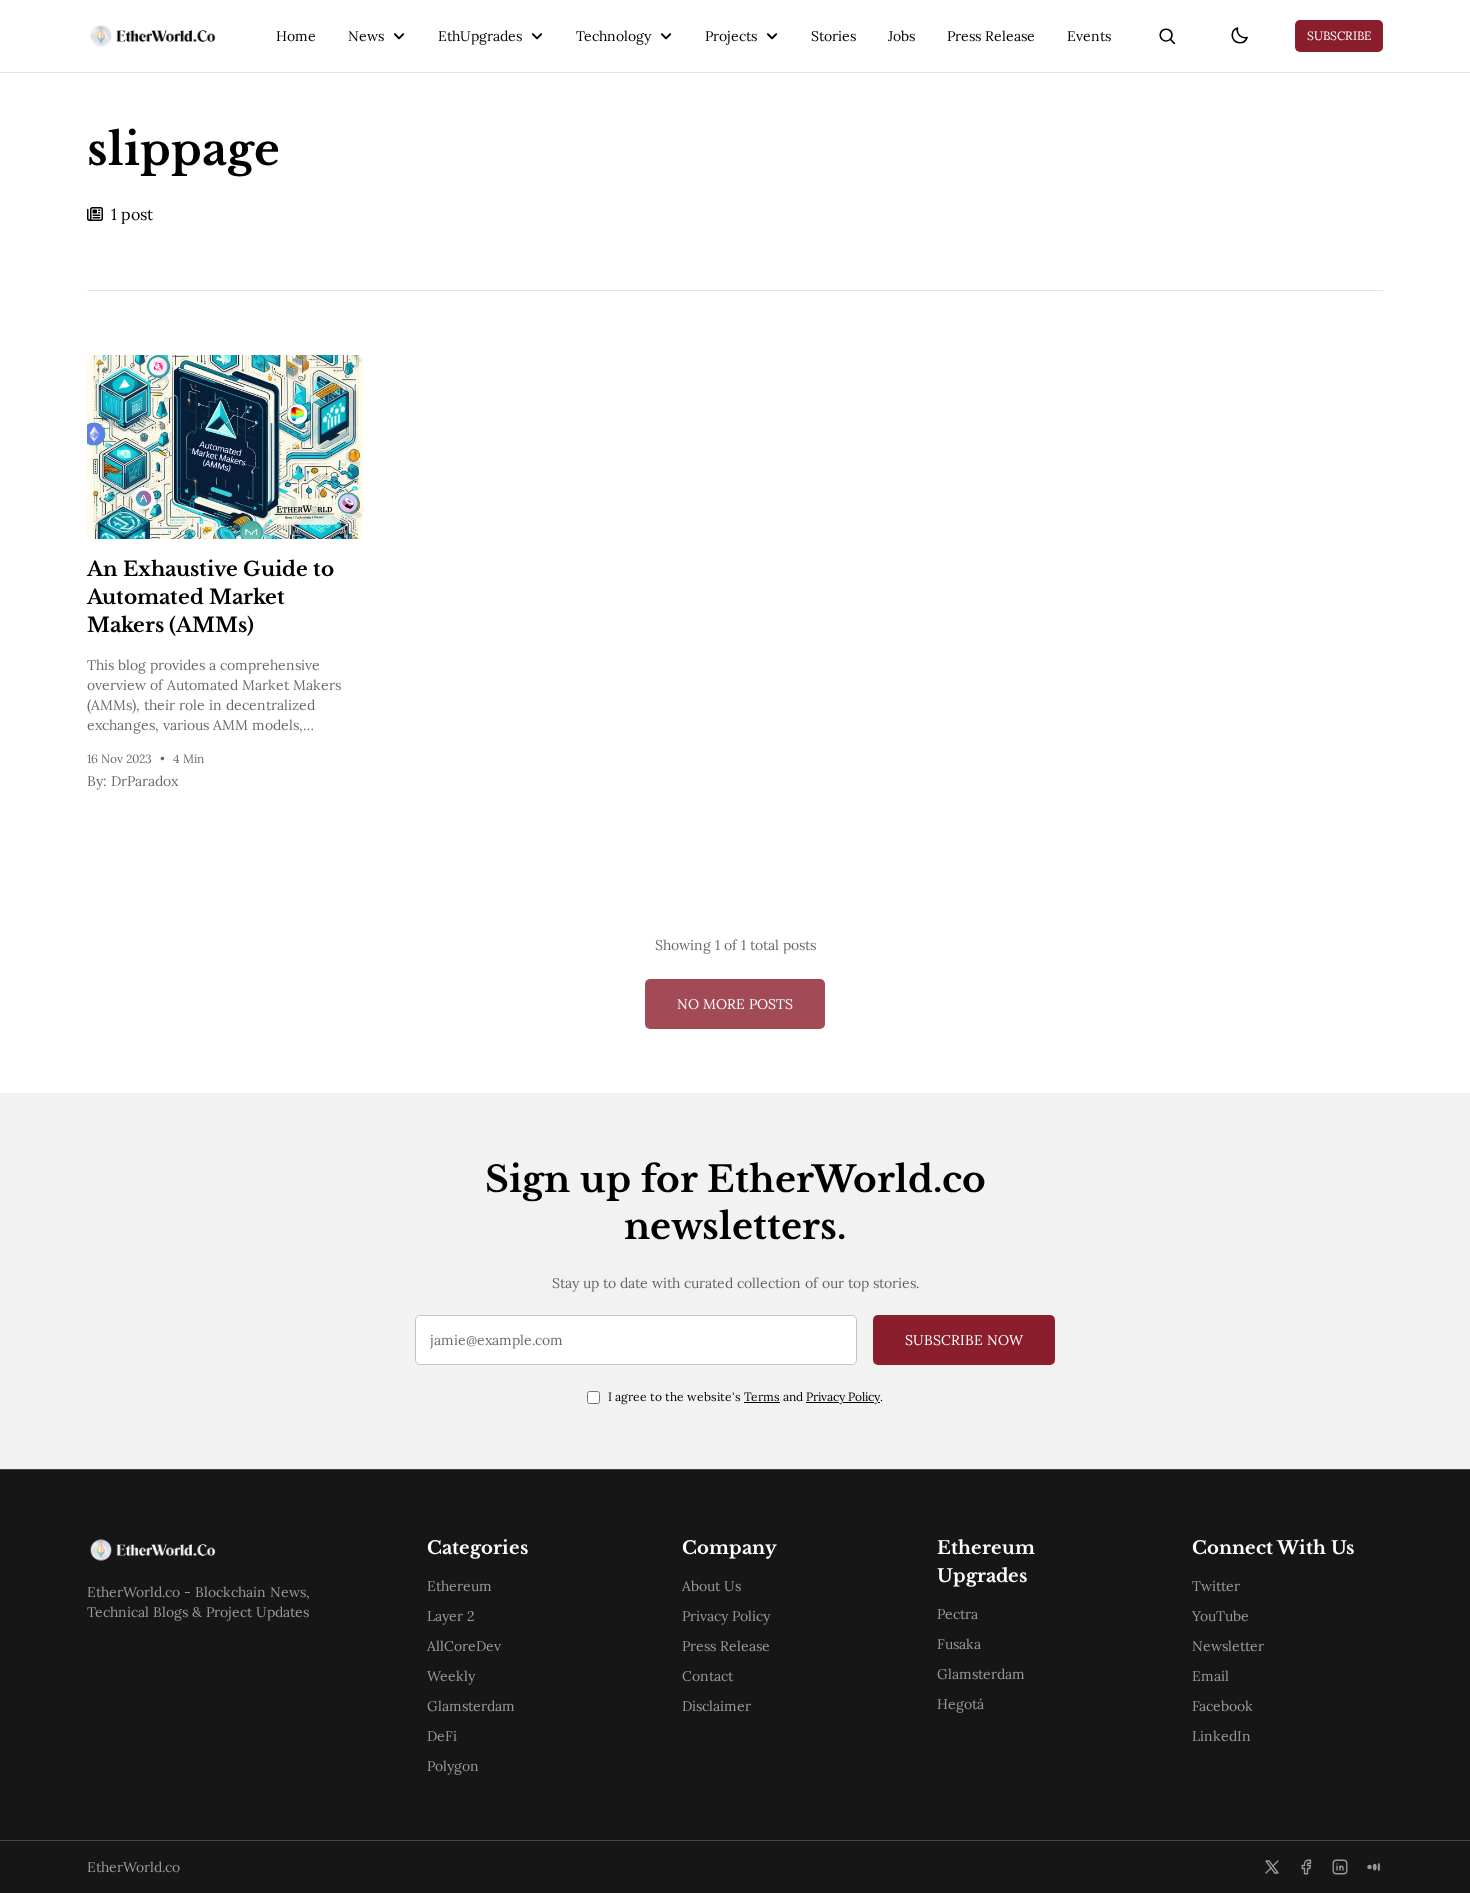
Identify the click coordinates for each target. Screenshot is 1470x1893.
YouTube (1220, 1616)
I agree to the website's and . (745, 1396)
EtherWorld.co (133, 1867)
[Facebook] (1306, 1867)
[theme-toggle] (1239, 36)
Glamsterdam (471, 1706)
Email (1210, 1676)
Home (296, 36)
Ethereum (459, 1586)
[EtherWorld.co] (151, 36)
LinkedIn (1221, 1736)
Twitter (1216, 1586)
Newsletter (1228, 1646)
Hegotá (960, 1704)
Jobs (901, 36)
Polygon (453, 1766)
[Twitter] (1272, 1867)
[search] (1167, 36)
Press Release (991, 36)
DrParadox (144, 781)
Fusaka (959, 1644)
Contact (707, 1676)
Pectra (957, 1614)
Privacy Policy (843, 1396)
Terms (762, 1396)
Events (1089, 36)
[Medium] (1374, 1867)
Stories (833, 36)
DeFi (442, 1736)
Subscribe (1339, 35)
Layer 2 (451, 1616)
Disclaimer (716, 1706)
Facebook (1222, 1706)
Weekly (451, 1676)
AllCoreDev (464, 1646)
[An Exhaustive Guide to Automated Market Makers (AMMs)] (225, 447)
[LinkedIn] (1340, 1867)
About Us (711, 1586)
